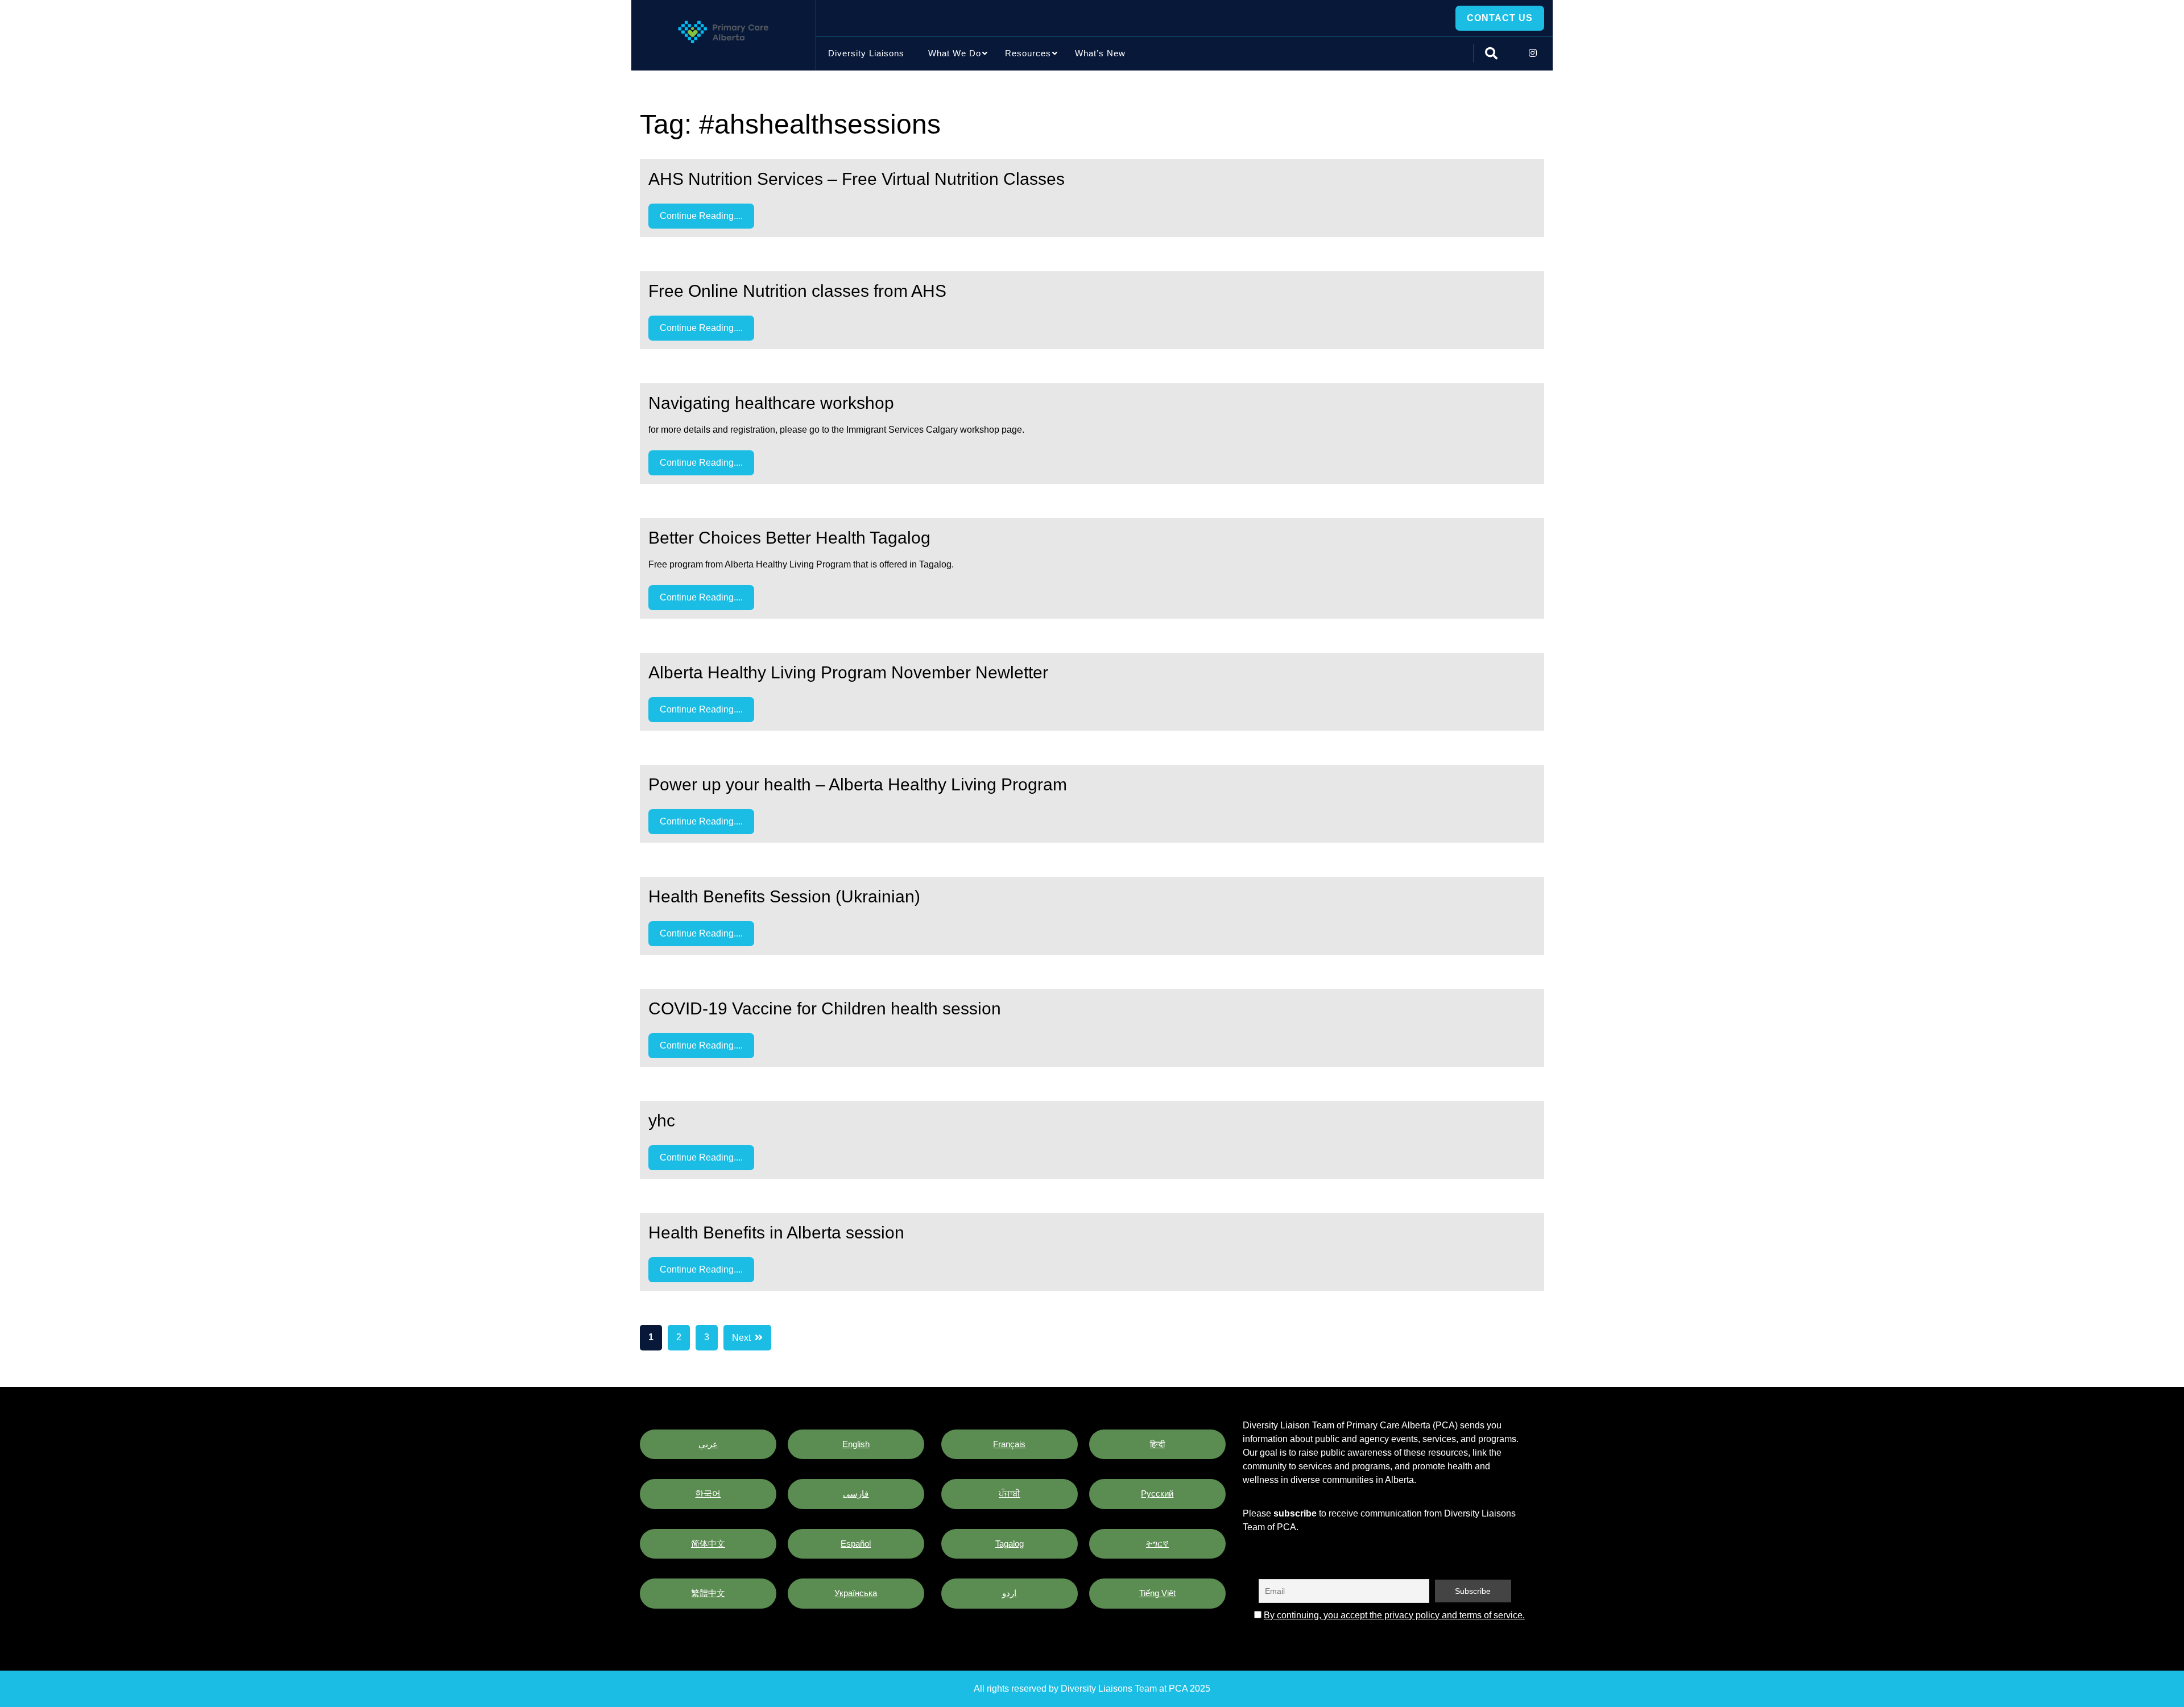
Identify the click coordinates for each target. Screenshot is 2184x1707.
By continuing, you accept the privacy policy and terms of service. (1394, 1615)
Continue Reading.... (701, 216)
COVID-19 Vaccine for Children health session (825, 1008)
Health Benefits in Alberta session (776, 1232)
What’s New (1100, 53)
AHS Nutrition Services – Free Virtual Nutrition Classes (857, 179)
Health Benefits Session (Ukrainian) (784, 896)
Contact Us (1500, 18)
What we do (955, 53)
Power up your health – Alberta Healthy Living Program (858, 784)
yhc (662, 1120)
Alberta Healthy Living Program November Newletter (848, 672)
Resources (1028, 53)
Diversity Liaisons (866, 53)
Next (741, 1338)
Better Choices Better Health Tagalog (789, 538)
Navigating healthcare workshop (771, 403)
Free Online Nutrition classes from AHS (797, 291)
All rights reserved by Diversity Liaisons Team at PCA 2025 (1092, 1689)
